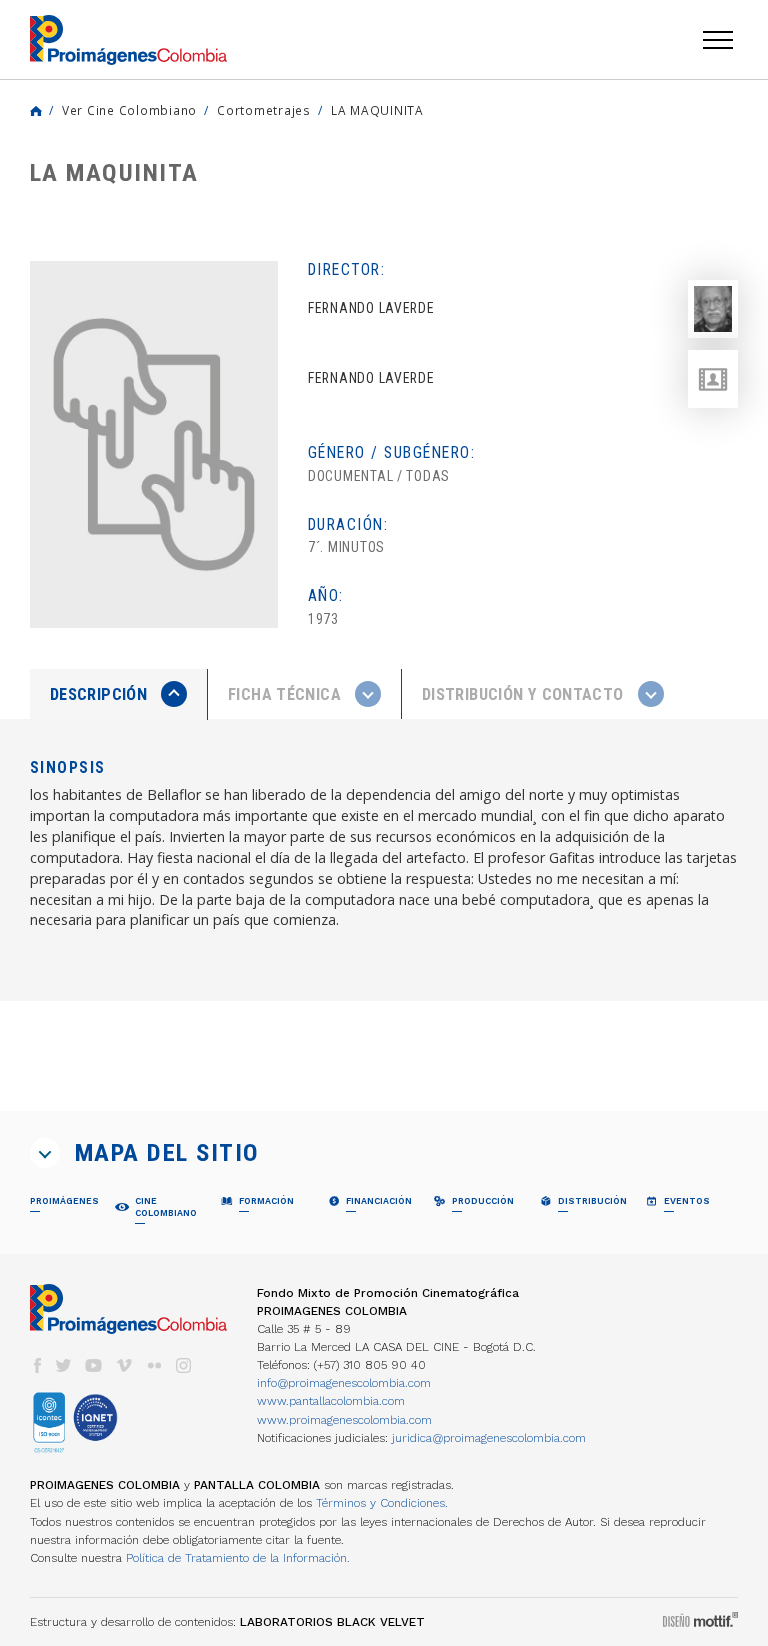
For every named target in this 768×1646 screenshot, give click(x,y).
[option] (154, 444)
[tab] (119, 694)
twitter (64, 1365)
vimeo (124, 1365)
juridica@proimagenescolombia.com (489, 1438)
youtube (94, 1365)
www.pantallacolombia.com (331, 1401)
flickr (154, 1365)
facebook (37, 1365)
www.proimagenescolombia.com (344, 1420)
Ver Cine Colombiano (129, 110)
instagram (184, 1365)
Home (36, 111)
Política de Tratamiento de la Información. (238, 1558)
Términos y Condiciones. (382, 1503)
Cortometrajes (264, 110)
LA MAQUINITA (377, 110)
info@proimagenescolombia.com (344, 1383)
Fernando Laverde (371, 378)
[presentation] (118, 694)
